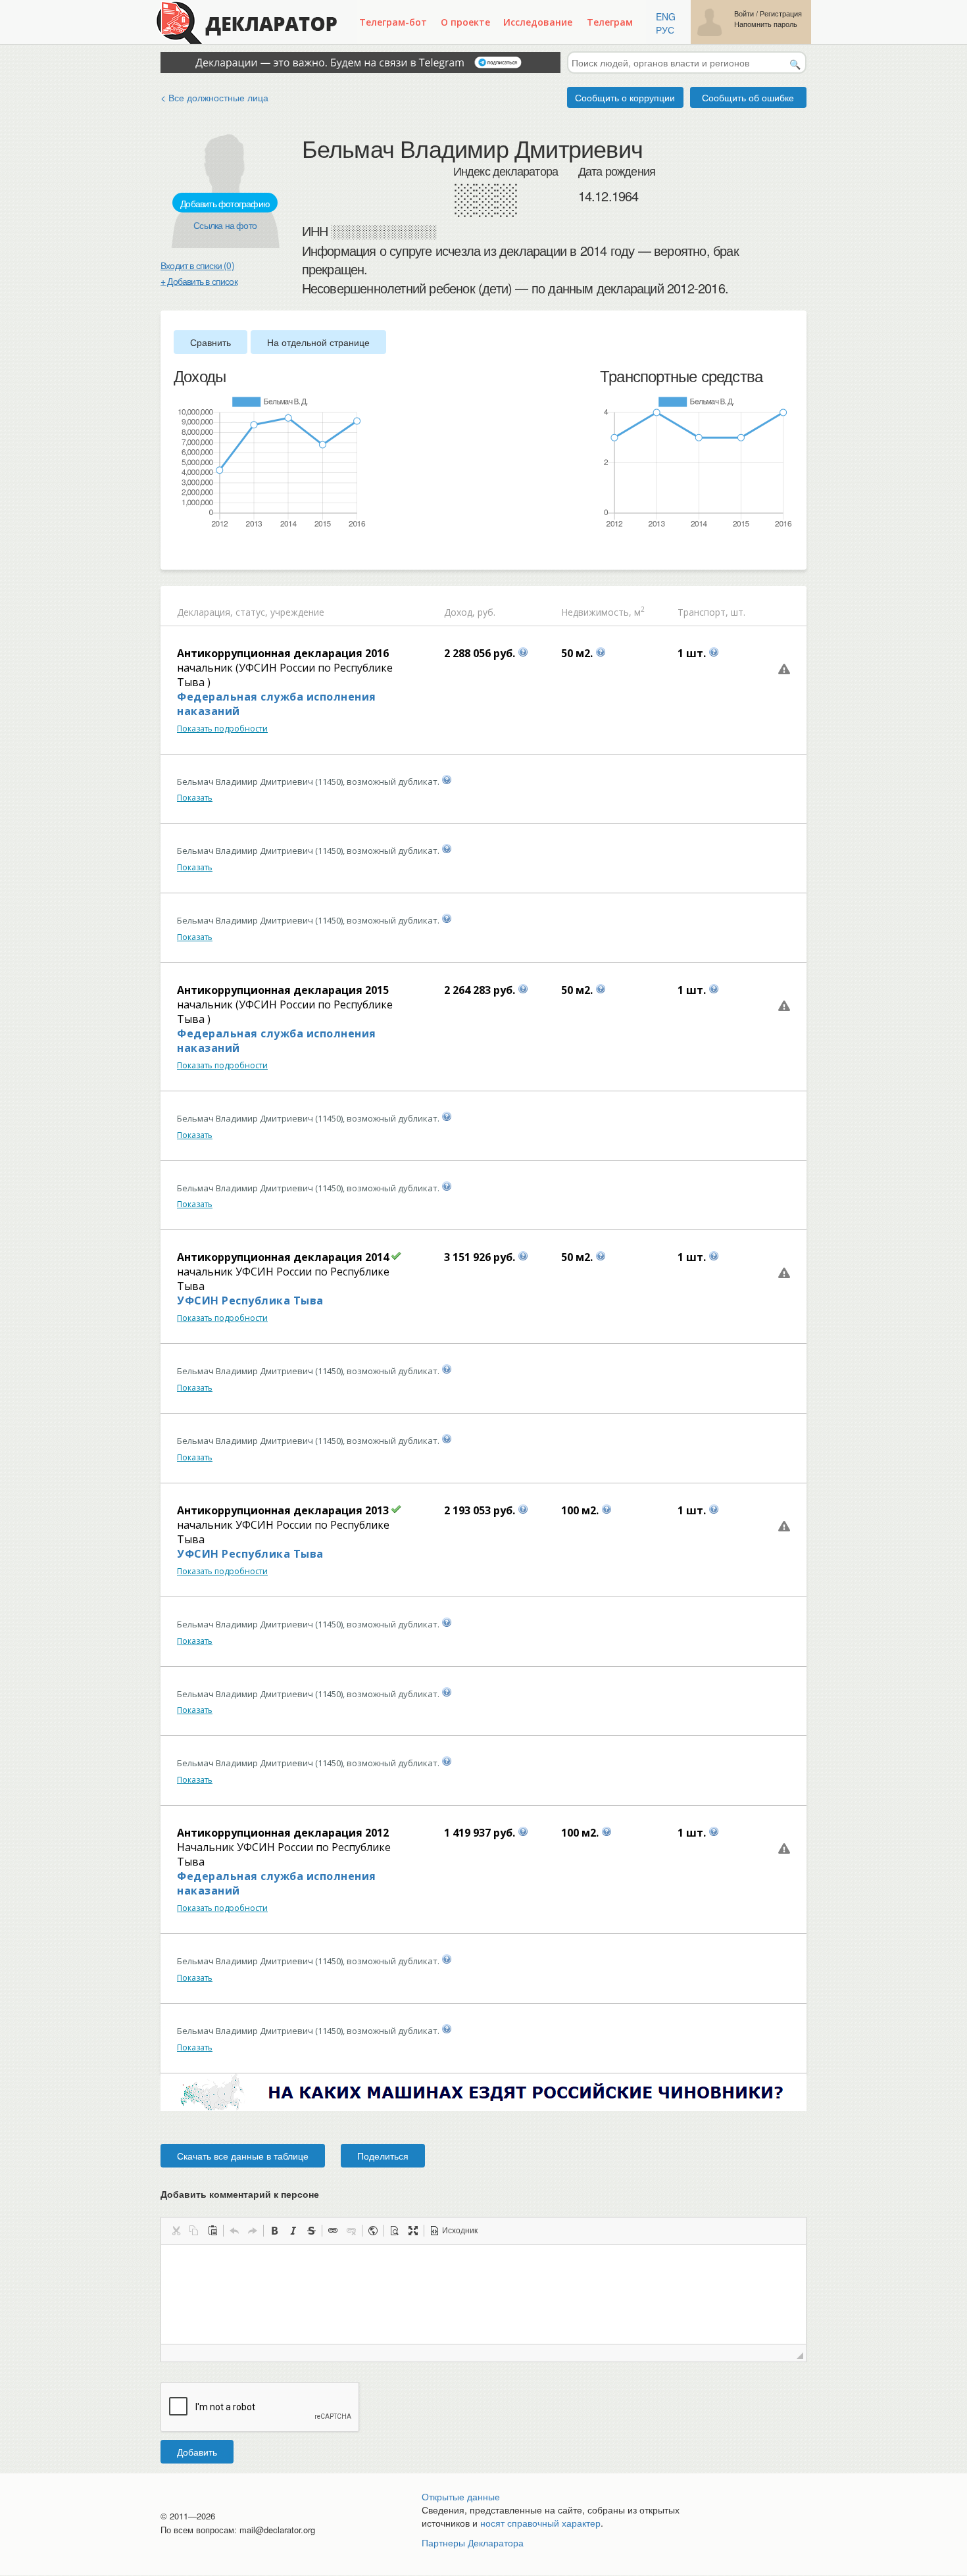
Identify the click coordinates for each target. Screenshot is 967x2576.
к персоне (296, 2194)
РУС (665, 30)
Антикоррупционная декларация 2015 (283, 990)
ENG (666, 16)
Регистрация (781, 13)
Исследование (538, 22)
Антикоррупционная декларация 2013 (283, 1510)
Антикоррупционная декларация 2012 (283, 1833)
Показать (195, 798)
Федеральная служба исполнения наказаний (277, 704)
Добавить (197, 2452)
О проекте (465, 22)
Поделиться (383, 2156)
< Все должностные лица (214, 97)
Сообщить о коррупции (625, 97)
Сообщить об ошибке (748, 97)
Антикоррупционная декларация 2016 (283, 653)
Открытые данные (461, 2496)
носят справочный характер (540, 2523)
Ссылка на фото (225, 225)
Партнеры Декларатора (473, 2542)
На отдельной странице (318, 342)
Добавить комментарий (240, 2194)
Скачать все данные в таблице (243, 2156)
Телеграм (610, 22)
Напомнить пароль (766, 24)
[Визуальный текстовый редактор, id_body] (484, 2294)
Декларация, (205, 612)
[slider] (180, 551)
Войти (744, 13)
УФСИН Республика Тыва (250, 1300)
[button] (176, 2231)
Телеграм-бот (393, 22)
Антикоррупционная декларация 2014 (283, 1257)
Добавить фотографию (225, 203)
